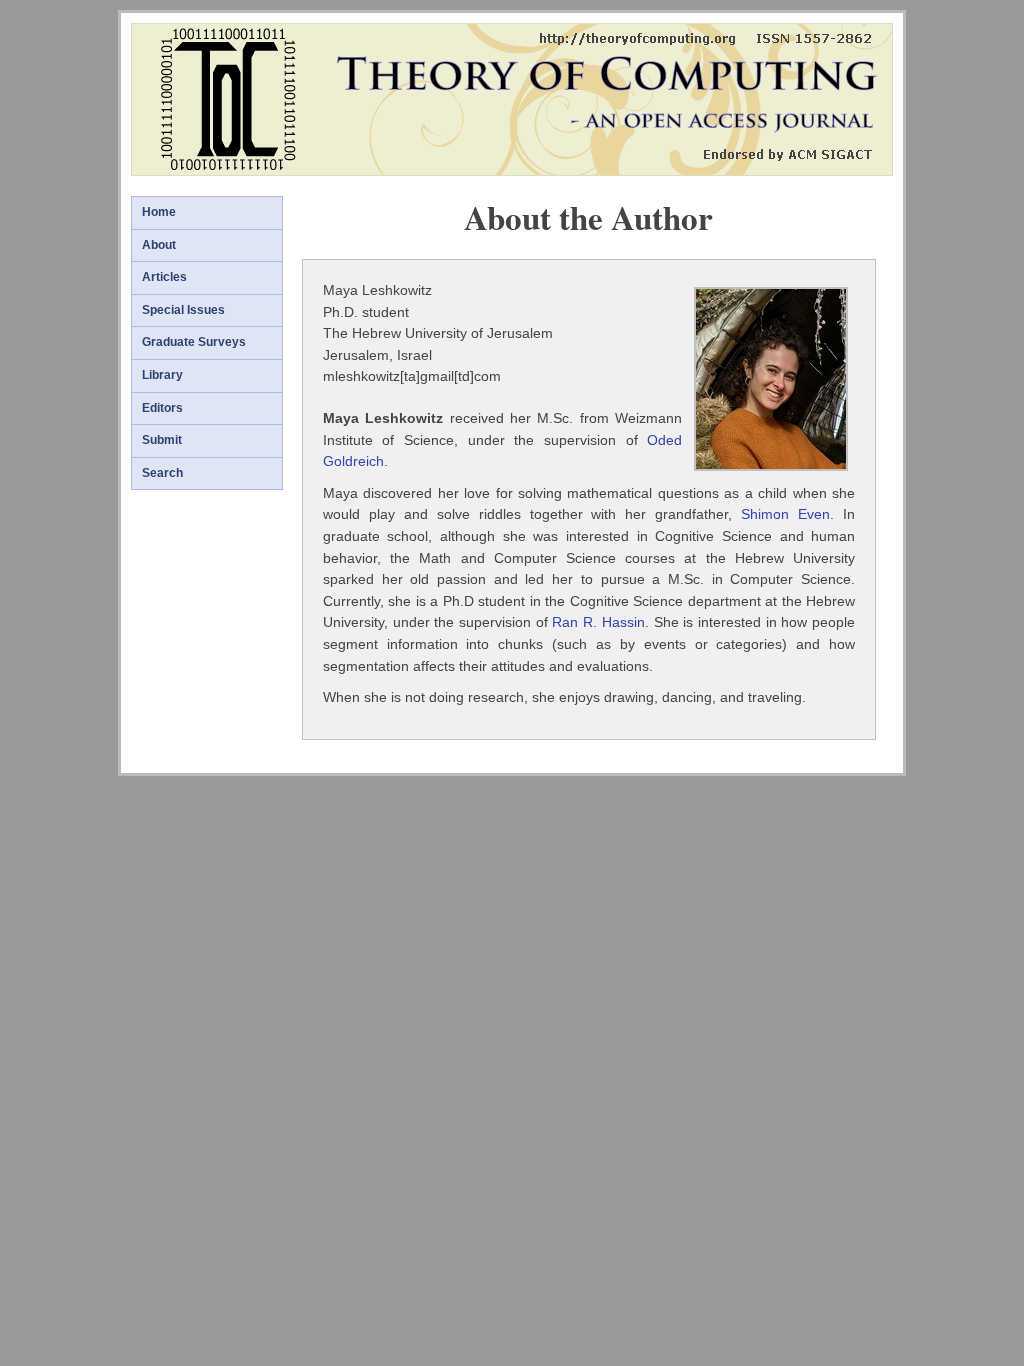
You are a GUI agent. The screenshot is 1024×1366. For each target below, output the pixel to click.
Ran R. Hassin (598, 622)
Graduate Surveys (194, 342)
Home (159, 212)
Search (162, 473)
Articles (164, 277)
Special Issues (183, 310)
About (159, 245)
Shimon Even (785, 514)
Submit (162, 440)
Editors (162, 408)
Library (162, 375)
